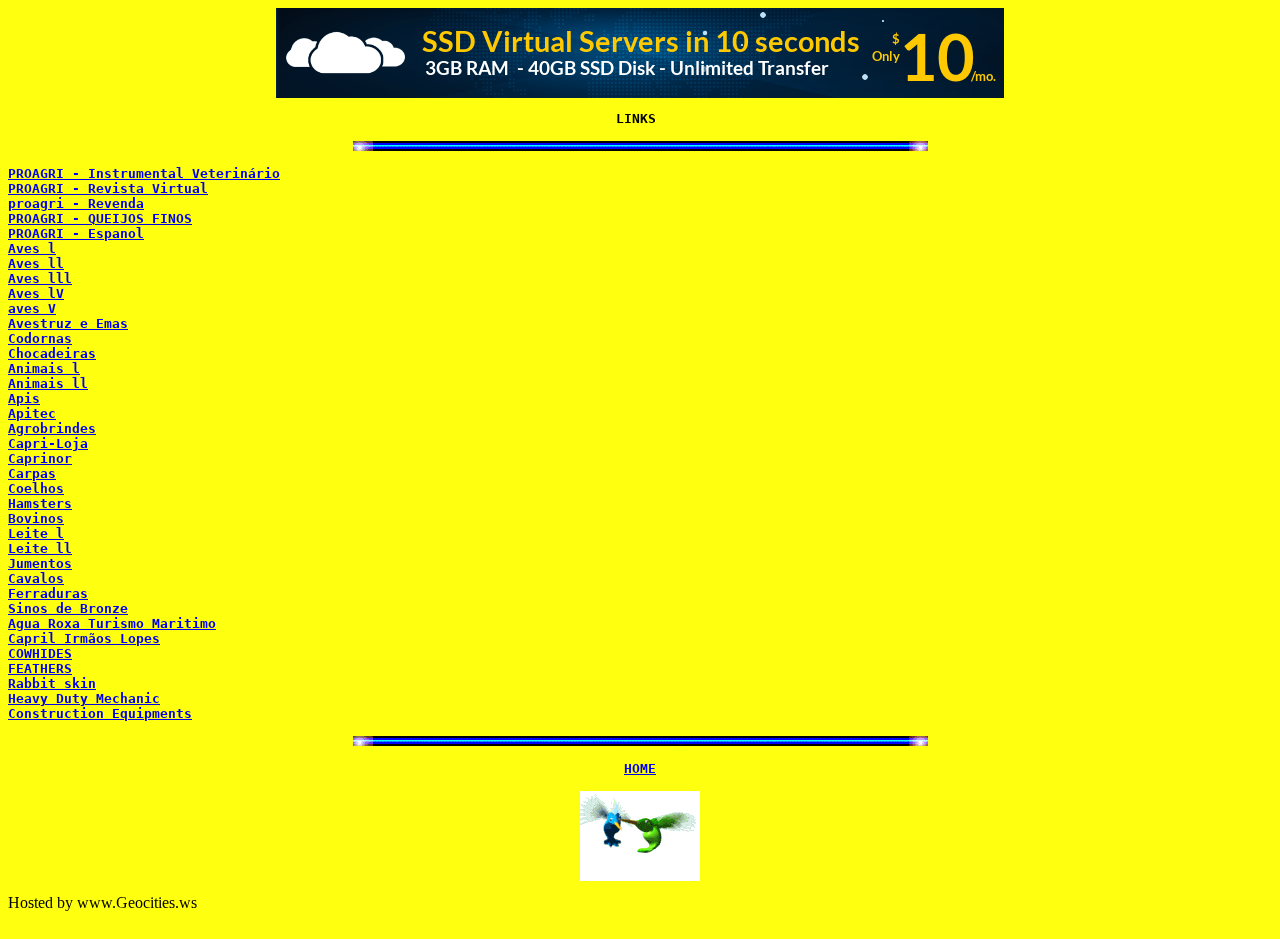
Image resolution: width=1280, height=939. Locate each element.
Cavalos (36, 578)
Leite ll (40, 548)
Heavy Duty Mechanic (84, 698)
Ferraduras (48, 593)
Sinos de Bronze (68, 608)
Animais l (44, 368)
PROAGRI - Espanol (76, 233)
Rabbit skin (52, 683)
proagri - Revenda (76, 203)
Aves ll (36, 263)
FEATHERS (40, 668)
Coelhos (36, 488)
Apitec (32, 413)
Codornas (40, 338)
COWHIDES (40, 653)
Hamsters (40, 503)
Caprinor (40, 458)
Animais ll (48, 383)
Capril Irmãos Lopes (84, 638)
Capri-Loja (48, 443)
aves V (32, 308)
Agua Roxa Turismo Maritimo (112, 623)
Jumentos (40, 563)
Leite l (36, 533)
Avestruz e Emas (68, 323)
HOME (640, 768)
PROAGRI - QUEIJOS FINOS (100, 218)
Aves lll (40, 278)
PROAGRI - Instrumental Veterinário (144, 173)
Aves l (32, 248)
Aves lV (36, 293)
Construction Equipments (100, 713)
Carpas (32, 473)
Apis (24, 398)
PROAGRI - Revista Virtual (108, 188)
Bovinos (36, 518)
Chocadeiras (52, 353)
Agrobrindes (52, 428)
